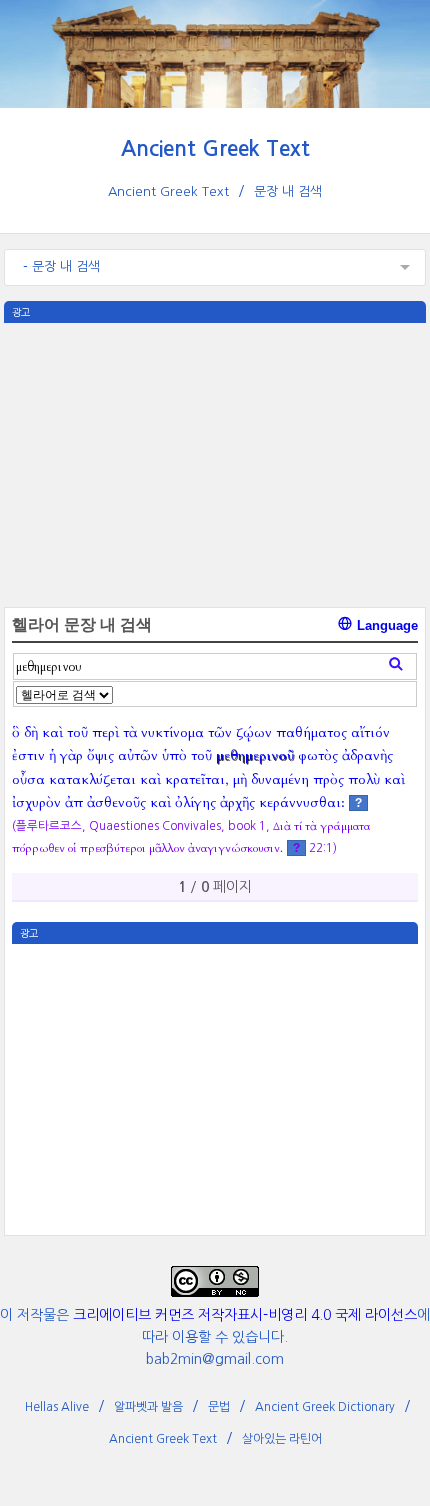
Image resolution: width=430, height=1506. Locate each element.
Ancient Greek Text (215, 148)
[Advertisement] (214, 463)
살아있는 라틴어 (282, 1439)
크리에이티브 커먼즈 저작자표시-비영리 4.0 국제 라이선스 (245, 1315)
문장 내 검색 (288, 191)
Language (385, 625)
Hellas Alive (57, 1407)
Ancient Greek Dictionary (325, 1407)
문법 (219, 1407)
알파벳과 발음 (148, 1407)
